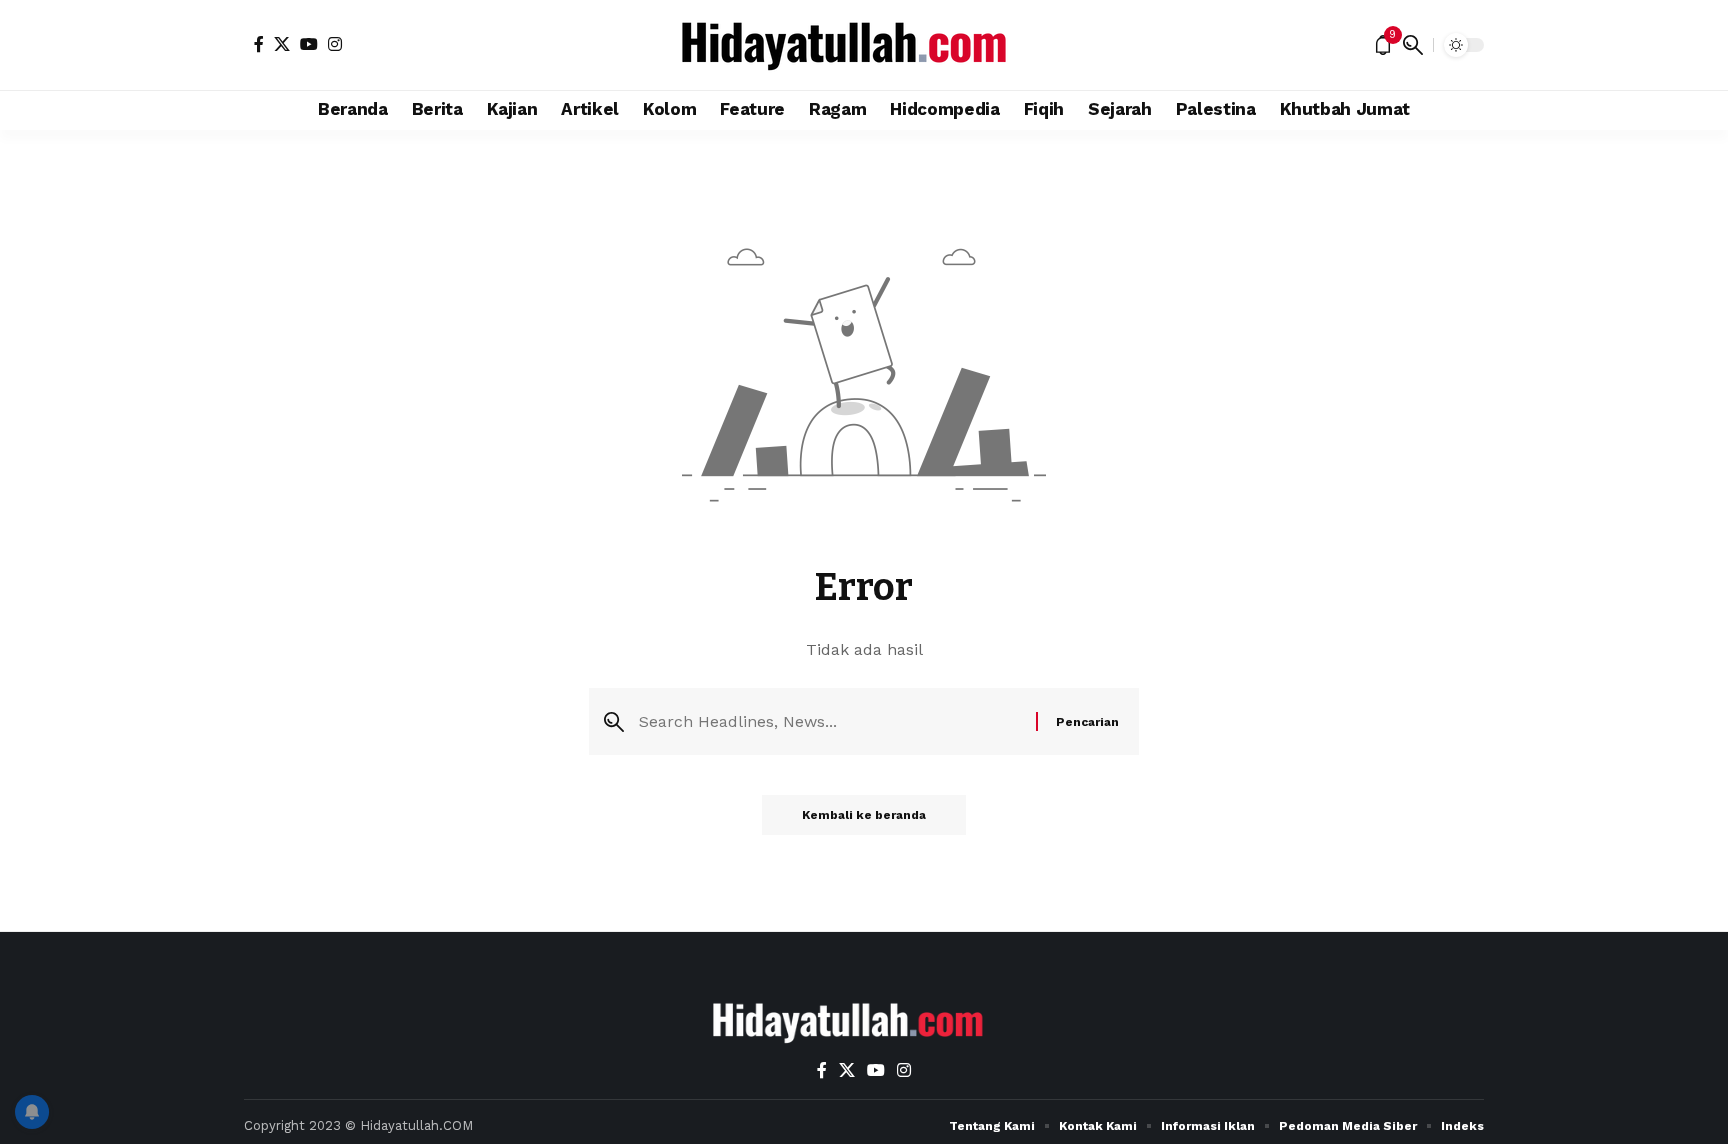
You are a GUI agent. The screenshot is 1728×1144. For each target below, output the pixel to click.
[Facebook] (259, 44)
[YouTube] (309, 44)
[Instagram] (335, 44)
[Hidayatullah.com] (863, 45)
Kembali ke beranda (864, 815)
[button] (1413, 45)
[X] (282, 44)
